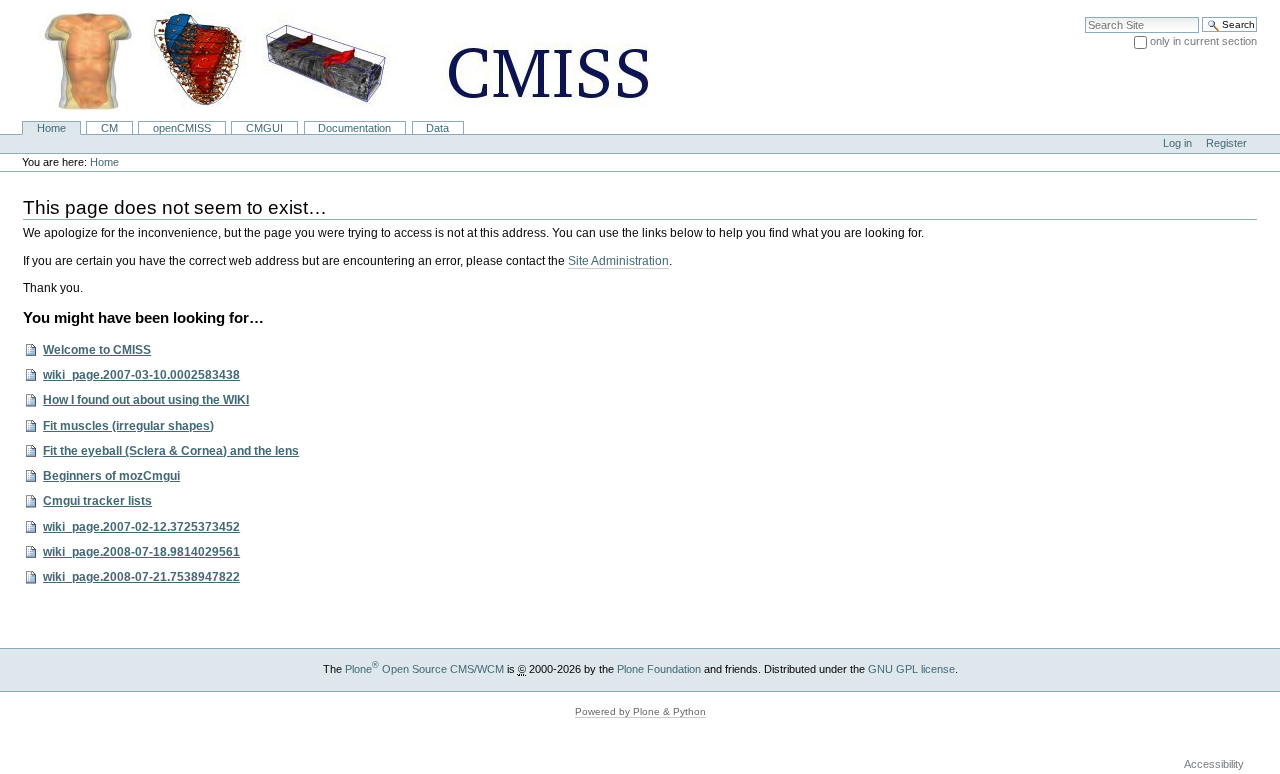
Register (1226, 143)
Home (51, 128)
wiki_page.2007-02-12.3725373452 (141, 527)
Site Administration (618, 261)
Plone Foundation (659, 669)
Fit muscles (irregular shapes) (128, 426)
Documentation (354, 128)
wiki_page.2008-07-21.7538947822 (141, 577)
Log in (1177, 143)
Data (437, 128)
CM (109, 128)
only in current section (1203, 41)
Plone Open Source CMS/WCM (424, 669)
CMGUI (264, 128)
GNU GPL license (911, 669)
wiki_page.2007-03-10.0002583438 (141, 375)
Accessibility (1214, 764)
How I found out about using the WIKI (146, 400)
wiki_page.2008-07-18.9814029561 (141, 552)
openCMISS (182, 128)
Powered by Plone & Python (640, 711)
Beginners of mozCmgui (111, 476)
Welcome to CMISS (97, 350)
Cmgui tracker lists (97, 501)
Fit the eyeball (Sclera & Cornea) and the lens (171, 451)
